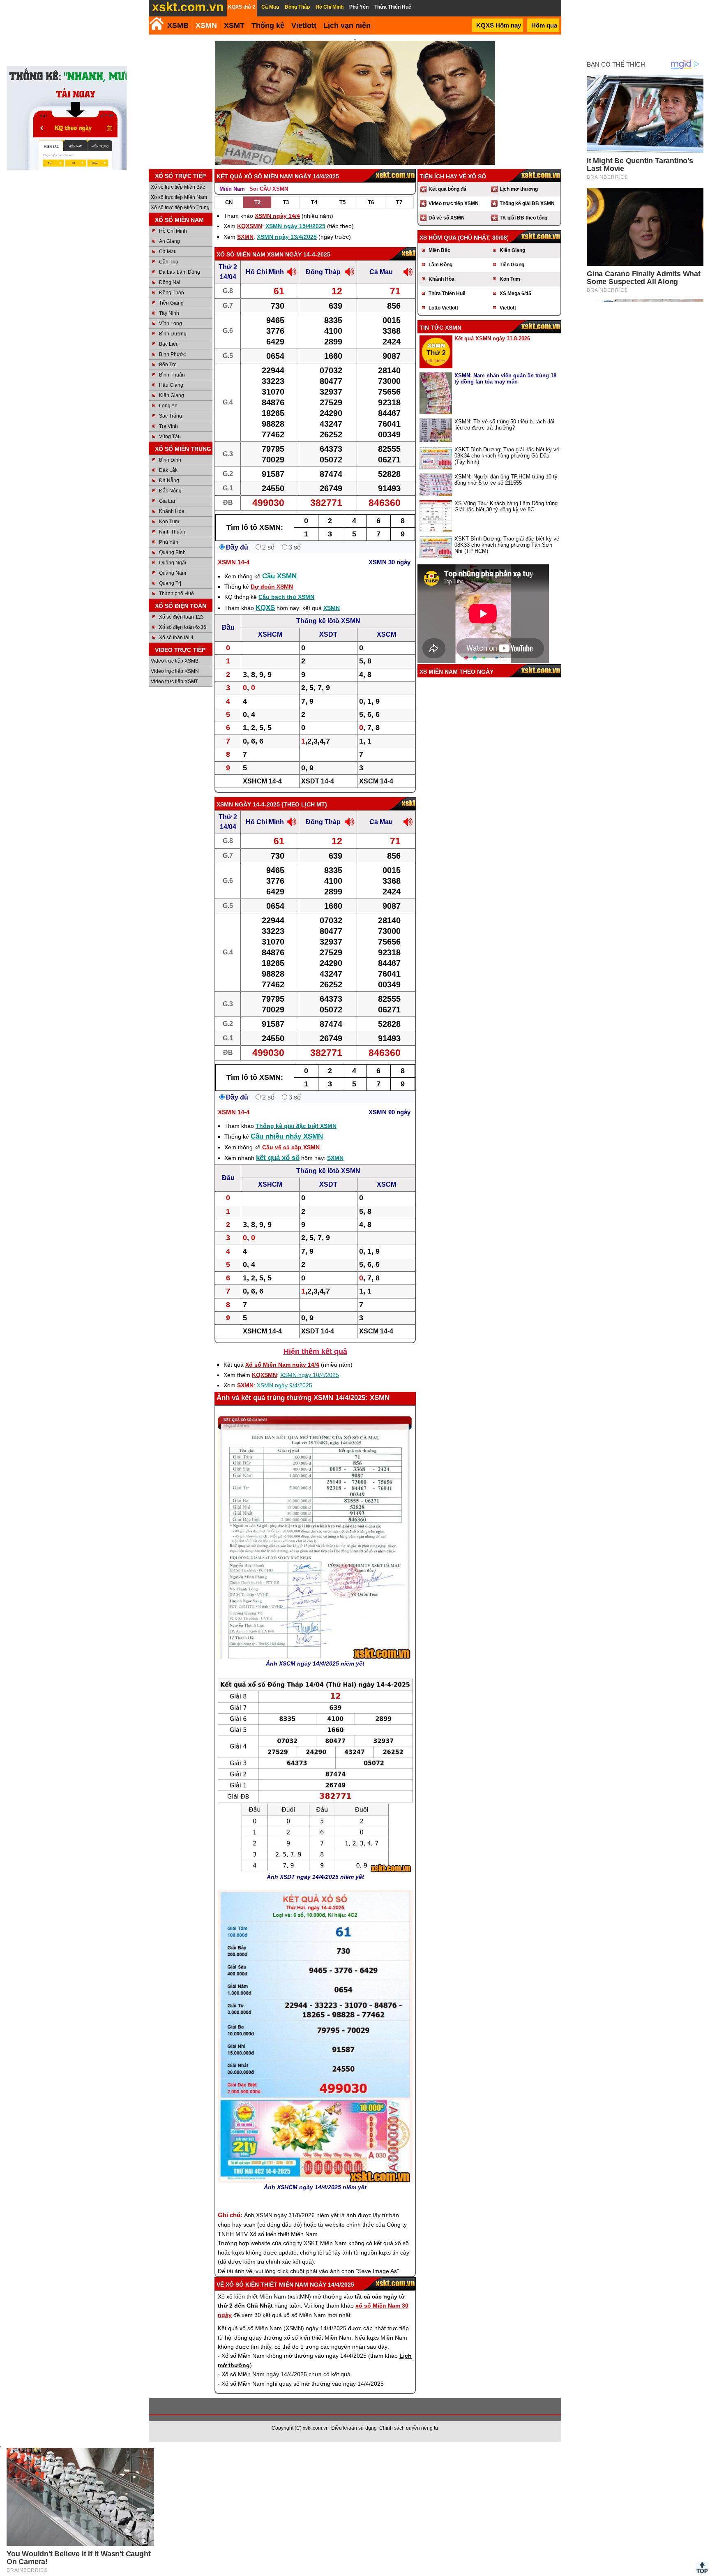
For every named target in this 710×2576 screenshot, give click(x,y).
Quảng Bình (172, 552)
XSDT (328, 634)
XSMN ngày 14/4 (277, 216)
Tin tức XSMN (440, 328)
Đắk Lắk (168, 470)
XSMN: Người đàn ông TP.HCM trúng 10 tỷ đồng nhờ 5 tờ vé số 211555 (506, 480)
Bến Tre (168, 365)
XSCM (386, 634)
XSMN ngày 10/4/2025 (310, 1375)
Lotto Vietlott (443, 308)
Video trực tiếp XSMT (174, 682)
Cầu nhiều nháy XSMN (287, 1136)
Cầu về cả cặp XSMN (291, 1147)
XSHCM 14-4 (262, 781)
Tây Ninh (169, 313)
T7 (399, 202)
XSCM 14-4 (376, 781)
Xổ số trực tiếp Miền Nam (179, 197)
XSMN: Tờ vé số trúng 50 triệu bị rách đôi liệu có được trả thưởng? (504, 425)
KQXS (265, 608)
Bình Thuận (172, 375)
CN (229, 202)
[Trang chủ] (156, 24)
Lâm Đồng (440, 265)
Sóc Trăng (171, 416)
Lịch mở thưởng (519, 189)
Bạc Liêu (169, 344)
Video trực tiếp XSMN (175, 671)
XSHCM (270, 634)
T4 (314, 202)
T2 (257, 202)
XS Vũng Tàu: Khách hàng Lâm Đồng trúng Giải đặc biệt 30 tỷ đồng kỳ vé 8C (506, 506)
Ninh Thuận (172, 532)
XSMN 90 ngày (390, 1112)
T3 (286, 202)
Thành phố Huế (176, 594)
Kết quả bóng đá (447, 189)
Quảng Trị (170, 583)
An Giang (169, 241)
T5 (342, 202)
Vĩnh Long (171, 323)
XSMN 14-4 (234, 562)
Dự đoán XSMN (272, 587)
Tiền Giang (171, 303)
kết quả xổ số (278, 1158)
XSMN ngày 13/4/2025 (287, 237)
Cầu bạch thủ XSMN (286, 597)
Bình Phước (172, 354)
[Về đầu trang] (702, 2568)
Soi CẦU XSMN (269, 189)
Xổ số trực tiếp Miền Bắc (178, 187)
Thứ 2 (228, 267)
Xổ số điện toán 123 (181, 617)
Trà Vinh (168, 426)
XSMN (206, 25)
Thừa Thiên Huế (447, 293)
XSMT (234, 25)
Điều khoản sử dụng (354, 2428)
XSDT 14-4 (318, 781)
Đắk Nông (170, 491)
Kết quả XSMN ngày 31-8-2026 (492, 338)
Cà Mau (168, 252)
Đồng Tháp (172, 293)
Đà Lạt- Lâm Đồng (180, 272)
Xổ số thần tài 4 (176, 638)
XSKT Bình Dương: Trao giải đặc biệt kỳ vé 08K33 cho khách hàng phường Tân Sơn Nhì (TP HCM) (507, 545)
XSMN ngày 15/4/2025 (295, 226)
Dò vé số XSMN (447, 218)
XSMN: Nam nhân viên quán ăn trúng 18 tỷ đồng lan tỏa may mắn (505, 379)
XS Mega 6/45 (515, 293)
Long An (168, 406)
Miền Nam (232, 189)
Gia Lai (167, 501)
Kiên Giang (172, 395)
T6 (371, 202)
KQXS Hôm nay (499, 25)
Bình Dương (173, 334)
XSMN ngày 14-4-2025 (299, 254)
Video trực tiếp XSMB (175, 661)
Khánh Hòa (172, 511)
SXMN (245, 237)
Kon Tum (169, 522)
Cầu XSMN (279, 576)
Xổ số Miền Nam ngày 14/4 (282, 1365)
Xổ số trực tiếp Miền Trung (180, 208)
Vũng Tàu (170, 437)
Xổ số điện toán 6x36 (183, 627)
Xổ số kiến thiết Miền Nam (267, 2285)
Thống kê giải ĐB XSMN (527, 203)
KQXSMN (250, 226)
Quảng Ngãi (173, 563)
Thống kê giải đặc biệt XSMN (296, 1126)
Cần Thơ (169, 262)
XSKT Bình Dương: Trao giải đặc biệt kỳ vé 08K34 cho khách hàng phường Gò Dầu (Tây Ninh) (507, 456)
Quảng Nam (173, 573)
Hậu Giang (171, 385)
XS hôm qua (438, 238)
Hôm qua (544, 25)
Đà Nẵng (169, 481)
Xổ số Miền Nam (241, 254)
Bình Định (170, 460)
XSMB (178, 25)
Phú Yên (169, 542)
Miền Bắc (439, 250)
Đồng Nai (170, 282)
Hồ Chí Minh (173, 231)
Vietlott (508, 308)
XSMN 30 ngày (390, 562)
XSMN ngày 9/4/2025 (285, 1385)
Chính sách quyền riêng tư (409, 2428)
